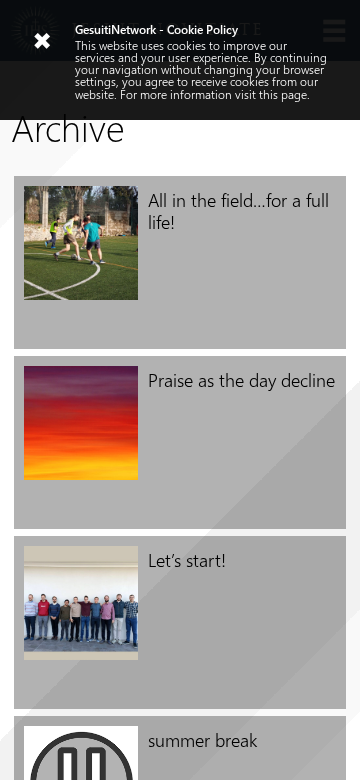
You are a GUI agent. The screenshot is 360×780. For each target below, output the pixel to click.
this (268, 94)
